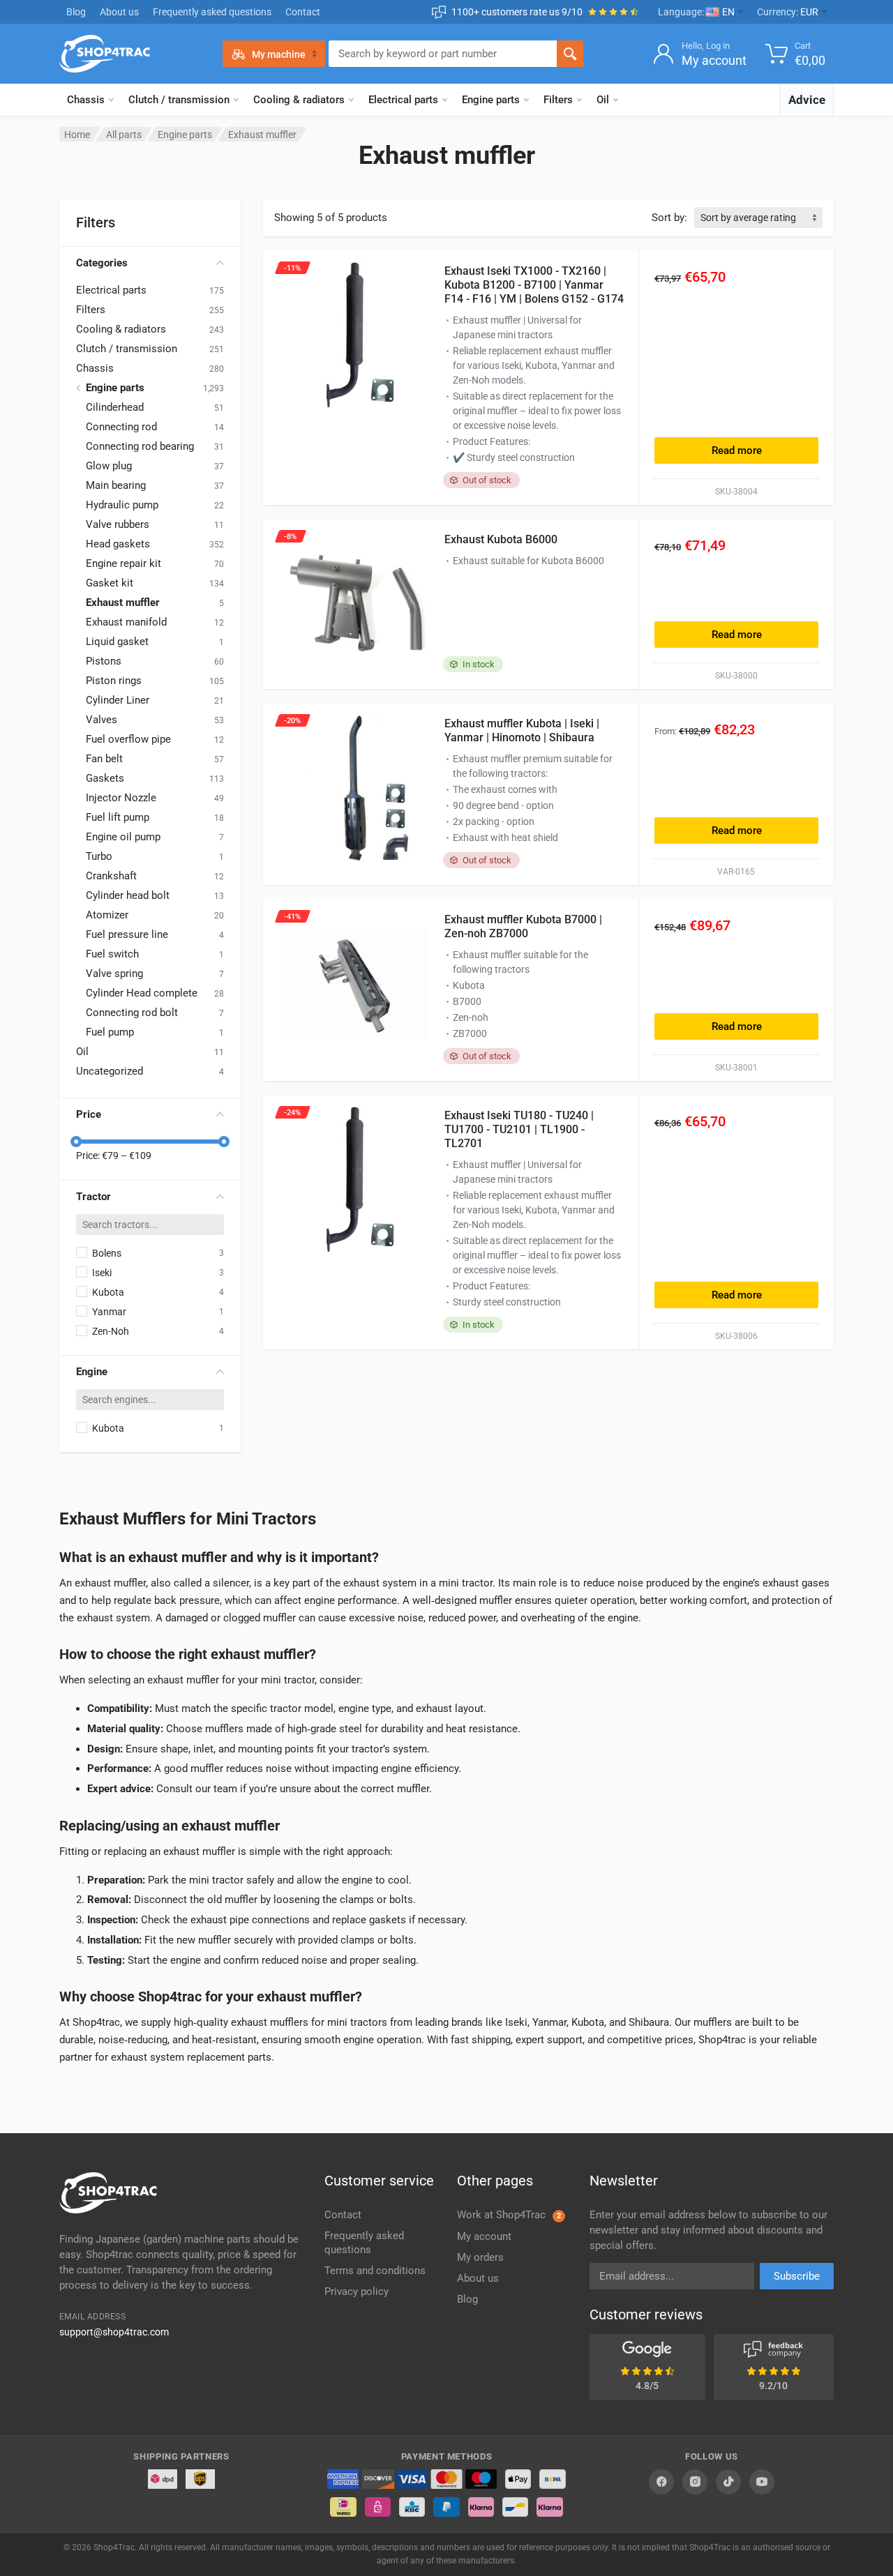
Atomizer (107, 915)
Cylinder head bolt (128, 895)
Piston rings (114, 681)
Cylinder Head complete (142, 993)
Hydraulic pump (122, 505)
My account (484, 2236)
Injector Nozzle (121, 798)
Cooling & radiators (299, 100)
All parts (124, 135)
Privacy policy (357, 2291)
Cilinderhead (115, 407)
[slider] (76, 1142)
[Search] (570, 54)
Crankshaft (111, 876)
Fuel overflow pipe (128, 739)
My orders (480, 2257)
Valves (102, 720)
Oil (603, 100)
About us (119, 12)
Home (77, 135)
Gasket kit (110, 583)
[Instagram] (695, 2482)
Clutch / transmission (179, 100)
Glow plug (109, 466)
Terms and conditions (375, 2271)
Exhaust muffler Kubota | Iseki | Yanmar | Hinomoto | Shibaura (522, 730)
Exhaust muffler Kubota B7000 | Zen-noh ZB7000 (523, 926)
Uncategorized (110, 1071)
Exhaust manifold (126, 622)
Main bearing (116, 485)
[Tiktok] (728, 2482)
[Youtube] (762, 2482)
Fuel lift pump (118, 817)
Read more (737, 450)
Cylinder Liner (118, 700)
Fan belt (104, 759)
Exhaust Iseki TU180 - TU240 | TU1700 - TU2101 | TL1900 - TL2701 (519, 1129)
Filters (558, 100)
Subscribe (797, 2276)
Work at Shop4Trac (509, 2215)
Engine (92, 1372)
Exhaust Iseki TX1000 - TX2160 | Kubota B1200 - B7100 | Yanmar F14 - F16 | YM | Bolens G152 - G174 (534, 285)
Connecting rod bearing (140, 446)
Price (89, 1114)
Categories (102, 263)
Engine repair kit (123, 563)
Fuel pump (110, 1032)
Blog (76, 12)
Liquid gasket (117, 642)
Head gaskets (118, 544)
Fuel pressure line (127, 934)
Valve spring (114, 973)
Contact (303, 12)
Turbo (99, 856)
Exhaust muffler (123, 603)
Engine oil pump (123, 837)
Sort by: (669, 218)
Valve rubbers (118, 524)
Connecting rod (121, 427)
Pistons (104, 661)
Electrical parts (403, 100)
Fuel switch (112, 954)
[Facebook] (661, 2482)
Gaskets (105, 778)
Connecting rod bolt (132, 1013)
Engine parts (491, 100)
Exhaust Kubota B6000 (501, 539)
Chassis (86, 100)
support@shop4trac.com (114, 2332)
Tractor (93, 1197)
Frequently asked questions (212, 12)
